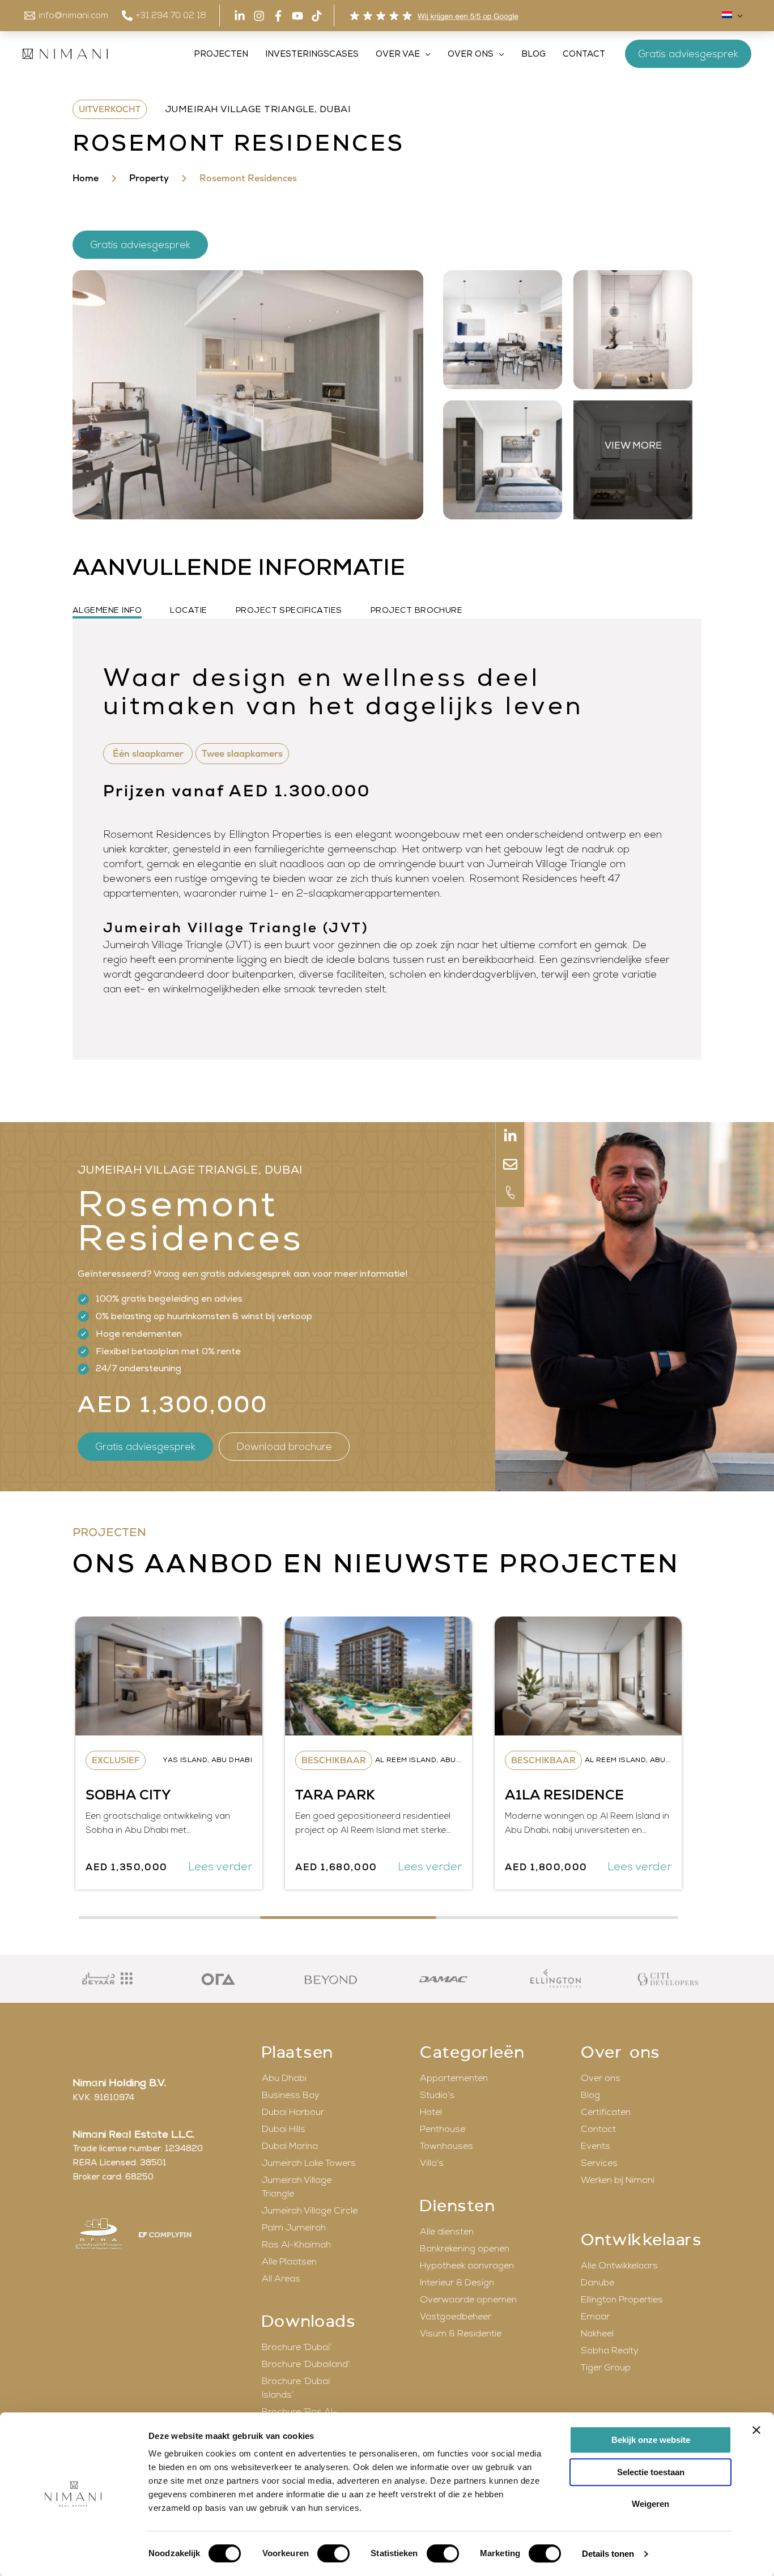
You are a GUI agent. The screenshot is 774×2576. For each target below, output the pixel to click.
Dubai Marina (290, 2146)
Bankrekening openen (465, 2249)
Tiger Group (606, 2368)
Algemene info (107, 610)
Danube (597, 2283)
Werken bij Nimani (618, 2180)
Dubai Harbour (293, 2112)
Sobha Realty (610, 2351)
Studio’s (437, 2095)
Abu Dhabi (284, 2078)
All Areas (281, 2279)
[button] (737, 16)
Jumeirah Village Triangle (297, 2187)
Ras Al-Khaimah (296, 2245)
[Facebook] (278, 16)
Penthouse (443, 2129)
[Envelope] (510, 1165)
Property (149, 178)
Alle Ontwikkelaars (619, 2266)
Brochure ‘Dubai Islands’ (296, 2388)
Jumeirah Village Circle (310, 2211)
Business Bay (291, 2095)
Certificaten (606, 2112)
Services (599, 2163)
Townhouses (446, 2146)
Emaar (595, 2317)
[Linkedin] (240, 16)
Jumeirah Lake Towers (309, 2163)
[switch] (333, 2553)
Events (596, 2146)
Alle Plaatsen (289, 2262)
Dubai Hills (284, 2129)
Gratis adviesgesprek (688, 54)
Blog (590, 2095)
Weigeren (650, 2504)
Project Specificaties (289, 610)
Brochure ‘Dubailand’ (306, 2364)
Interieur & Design (457, 2283)
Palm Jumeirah (294, 2228)
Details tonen (608, 2554)
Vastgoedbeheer (456, 2317)
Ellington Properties (622, 2300)
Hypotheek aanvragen (467, 2266)
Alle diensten (447, 2232)
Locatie (188, 610)
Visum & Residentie (461, 2334)
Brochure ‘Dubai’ (297, 2347)
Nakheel (597, 2334)
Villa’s (432, 2163)
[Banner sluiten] (756, 2430)
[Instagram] (259, 16)
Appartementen (454, 2078)
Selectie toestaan (651, 2472)
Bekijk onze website (651, 2440)
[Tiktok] (317, 16)
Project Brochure (417, 610)
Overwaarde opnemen (468, 2300)
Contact (598, 2129)
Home (86, 178)
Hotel (431, 2112)
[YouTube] (297, 16)
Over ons (601, 2078)
